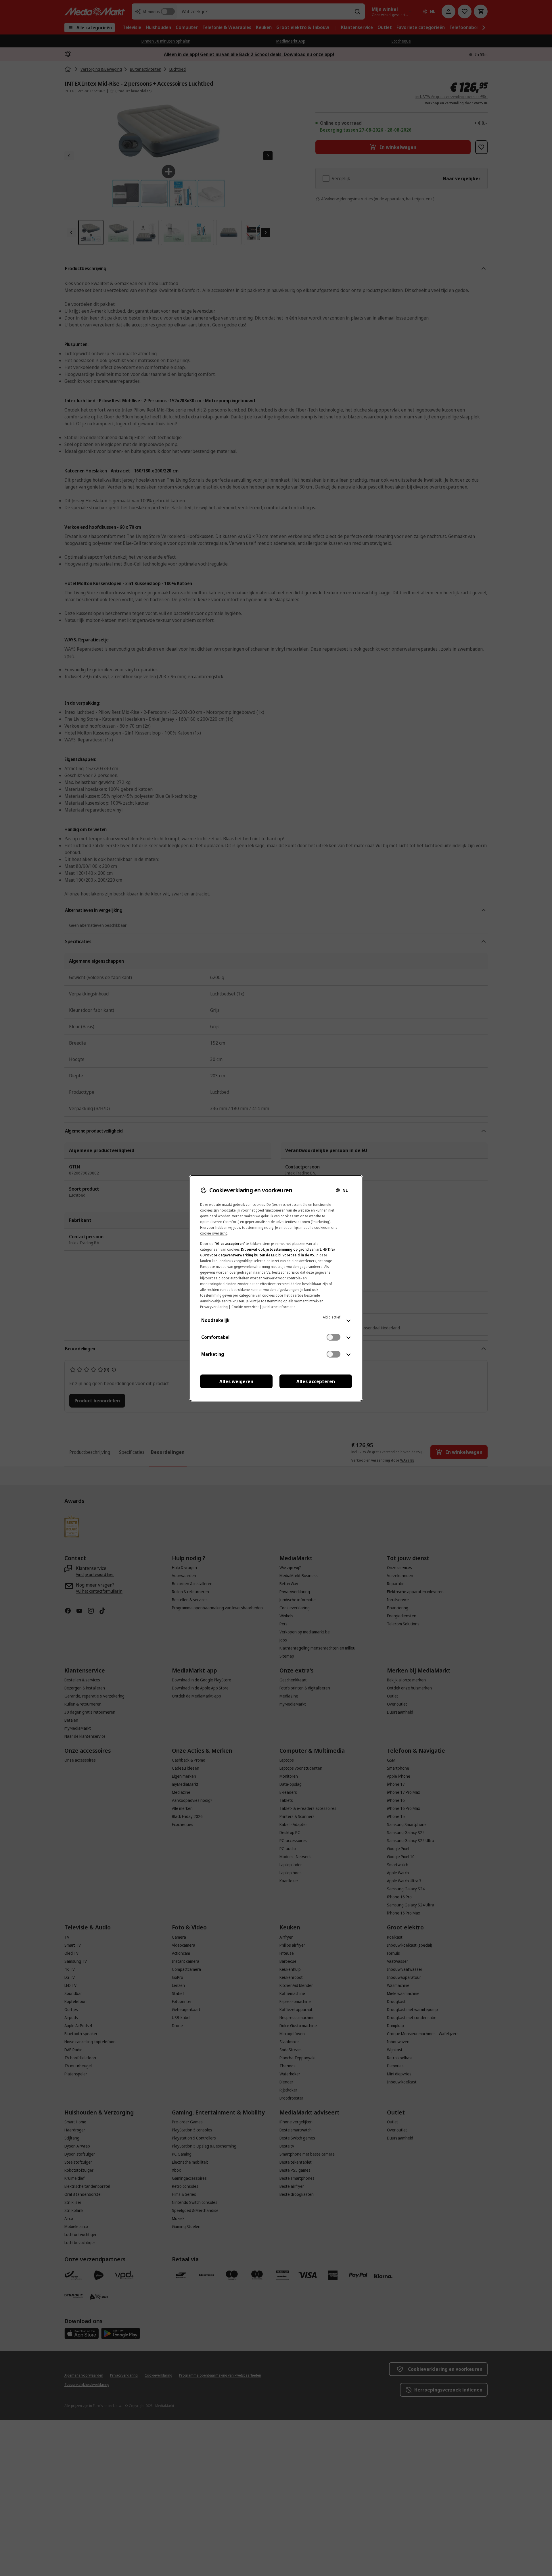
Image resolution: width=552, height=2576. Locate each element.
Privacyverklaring (214, 1307)
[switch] (333, 1337)
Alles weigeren (236, 1381)
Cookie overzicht (245, 1307)
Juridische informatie (279, 1307)
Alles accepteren (316, 1381)
